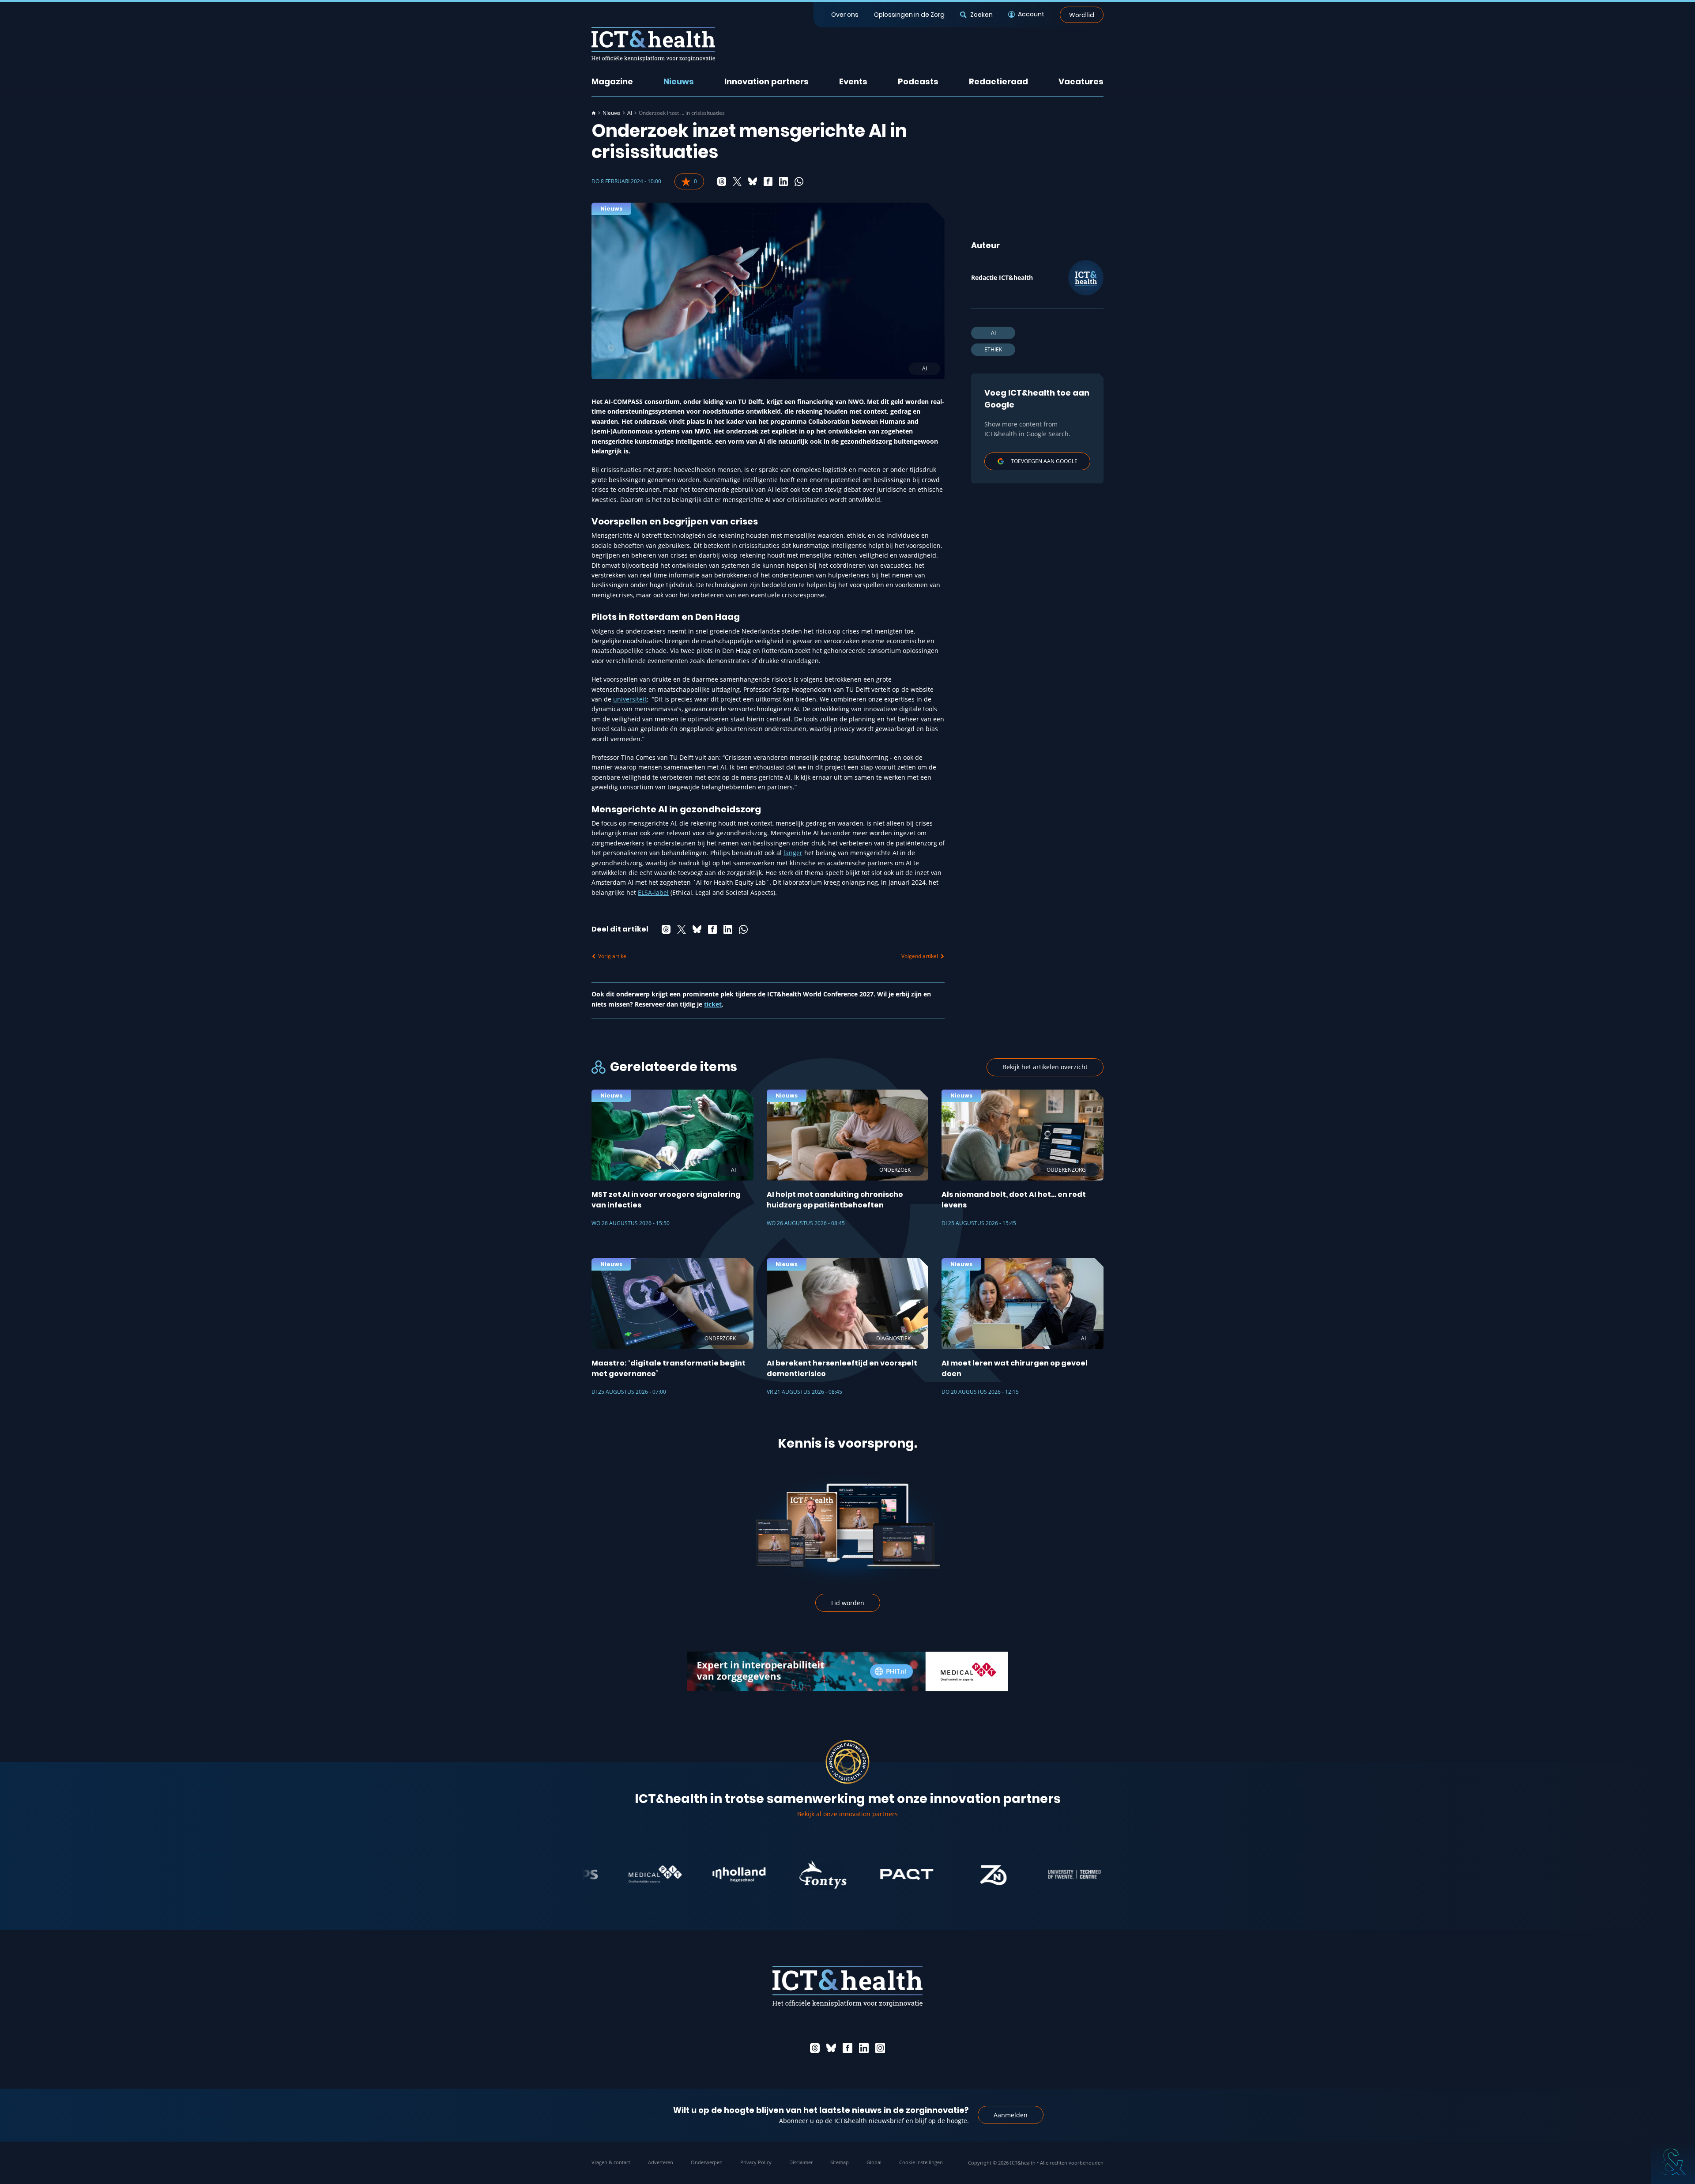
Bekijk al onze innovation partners (847, 1814)
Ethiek (993, 349)
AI (630, 113)
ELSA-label (653, 892)
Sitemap (840, 2162)
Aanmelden (1011, 2115)
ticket (713, 1004)
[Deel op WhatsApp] (799, 181)
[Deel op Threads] (722, 181)
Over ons (845, 15)
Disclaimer (801, 2162)
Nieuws (679, 81)
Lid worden (848, 1603)
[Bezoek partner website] (642, 1875)
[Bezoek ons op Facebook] (847, 2048)
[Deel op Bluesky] (753, 181)
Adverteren (661, 2162)
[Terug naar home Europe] (653, 44)
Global (874, 2162)
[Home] (594, 113)
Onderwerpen (707, 2162)
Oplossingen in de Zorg (909, 15)
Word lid (1082, 15)
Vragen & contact (611, 2162)
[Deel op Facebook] (768, 181)
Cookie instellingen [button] (921, 2162)
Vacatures (1081, 81)
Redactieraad (998, 81)
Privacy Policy (756, 2162)
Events (853, 81)
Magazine (612, 81)
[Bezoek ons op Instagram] (880, 2048)
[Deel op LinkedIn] (783, 181)
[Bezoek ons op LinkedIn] (864, 2048)
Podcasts (918, 81)
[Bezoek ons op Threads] (815, 2048)
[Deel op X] (737, 181)
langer (793, 853)
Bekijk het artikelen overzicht (1045, 1067)
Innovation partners (767, 81)
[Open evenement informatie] (1673, 2162)
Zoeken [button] (981, 15)
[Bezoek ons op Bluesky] (831, 2048)
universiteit (630, 699)
